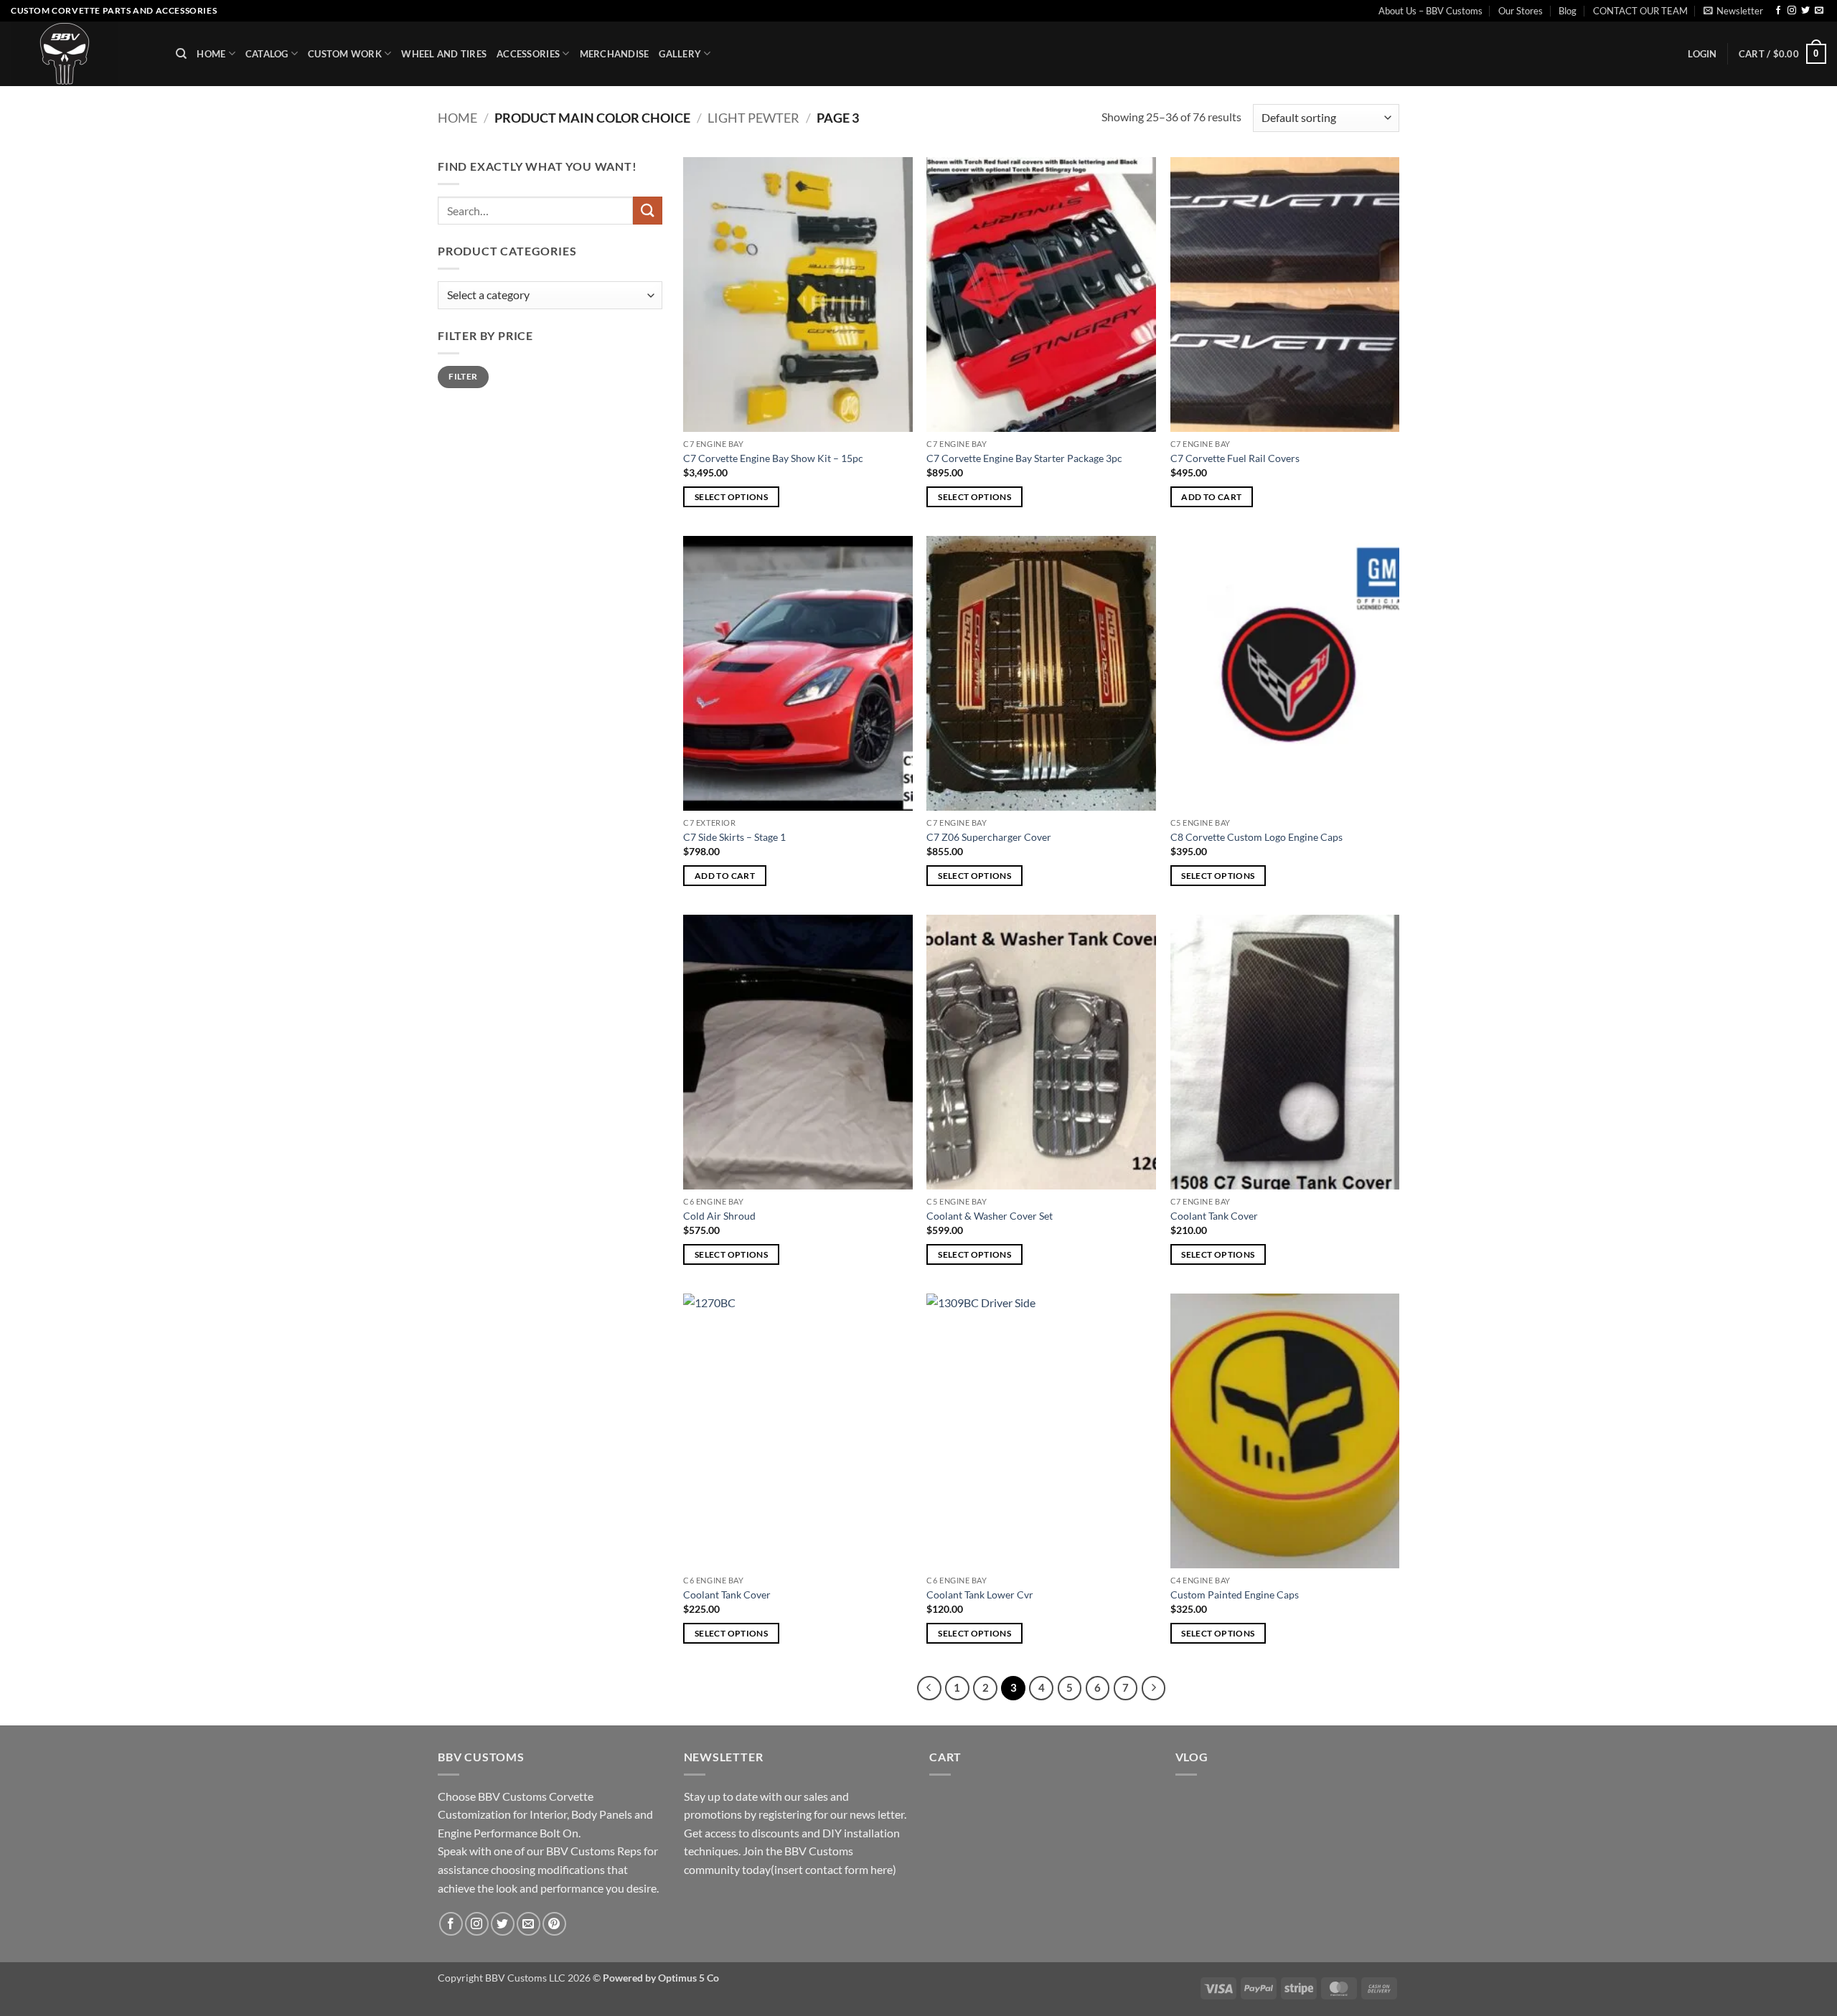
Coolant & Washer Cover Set (990, 1216)
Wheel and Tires (444, 54)
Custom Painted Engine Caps (1235, 1595)
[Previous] (929, 1688)
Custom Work (345, 54)
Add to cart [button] (1211, 497)
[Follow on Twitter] (1805, 11)
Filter (463, 376)
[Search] (181, 54)
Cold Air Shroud (719, 1216)
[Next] (1154, 1688)
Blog (1568, 11)
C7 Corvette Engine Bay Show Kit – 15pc (773, 458)
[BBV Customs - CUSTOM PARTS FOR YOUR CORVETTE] (83, 54)
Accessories (528, 54)
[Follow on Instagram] (1792, 11)
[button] (1733, 11)
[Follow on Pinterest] (554, 1924)
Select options (731, 497)
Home (211, 54)
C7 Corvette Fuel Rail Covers (1235, 458)
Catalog (267, 54)
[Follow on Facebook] (1778, 11)
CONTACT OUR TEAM (1640, 11)
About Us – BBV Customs (1430, 11)
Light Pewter (753, 118)
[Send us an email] (1819, 11)
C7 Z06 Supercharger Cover (989, 837)
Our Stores (1521, 11)
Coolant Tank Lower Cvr (980, 1595)
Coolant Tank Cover (1214, 1216)
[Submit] (647, 211)
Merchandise (615, 54)
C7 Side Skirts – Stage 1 (734, 837)
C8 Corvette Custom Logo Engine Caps (1256, 837)
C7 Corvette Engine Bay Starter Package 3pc (1024, 458)
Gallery (680, 54)
